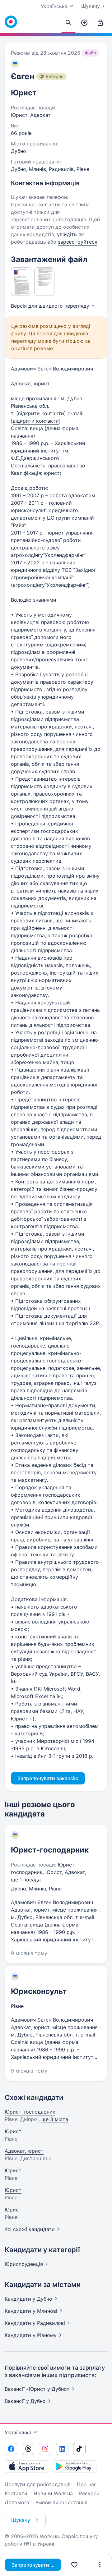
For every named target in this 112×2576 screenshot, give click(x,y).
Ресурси (89, 2493)
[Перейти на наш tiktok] (79, 2449)
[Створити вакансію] (84, 23)
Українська (18, 2432)
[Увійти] (100, 23)
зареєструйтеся (78, 242)
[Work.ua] (11, 22)
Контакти (16, 2493)
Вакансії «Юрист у (37, 2389)
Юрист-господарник (50, 1850)
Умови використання (61, 2502)
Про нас (87, 2484)
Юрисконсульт (39, 1991)
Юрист (13, 2131)
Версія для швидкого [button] (50, 306)
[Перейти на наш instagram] (45, 2449)
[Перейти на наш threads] (28, 2449)
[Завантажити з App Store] (26, 2466)
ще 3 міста (55, 2119)
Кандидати (28, 2299)
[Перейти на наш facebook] (11, 2449)
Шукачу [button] (21, 2520)
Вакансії (25, 2401)
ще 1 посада (26, 1880)
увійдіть (67, 234)
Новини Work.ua (53, 2493)
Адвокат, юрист (24, 2151)
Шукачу (91, 6)
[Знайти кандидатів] (68, 23)
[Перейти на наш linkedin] (62, 2449)
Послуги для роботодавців (38, 2484)
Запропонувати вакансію (36, 2565)
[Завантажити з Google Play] (75, 2466)
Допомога (17, 2502)
